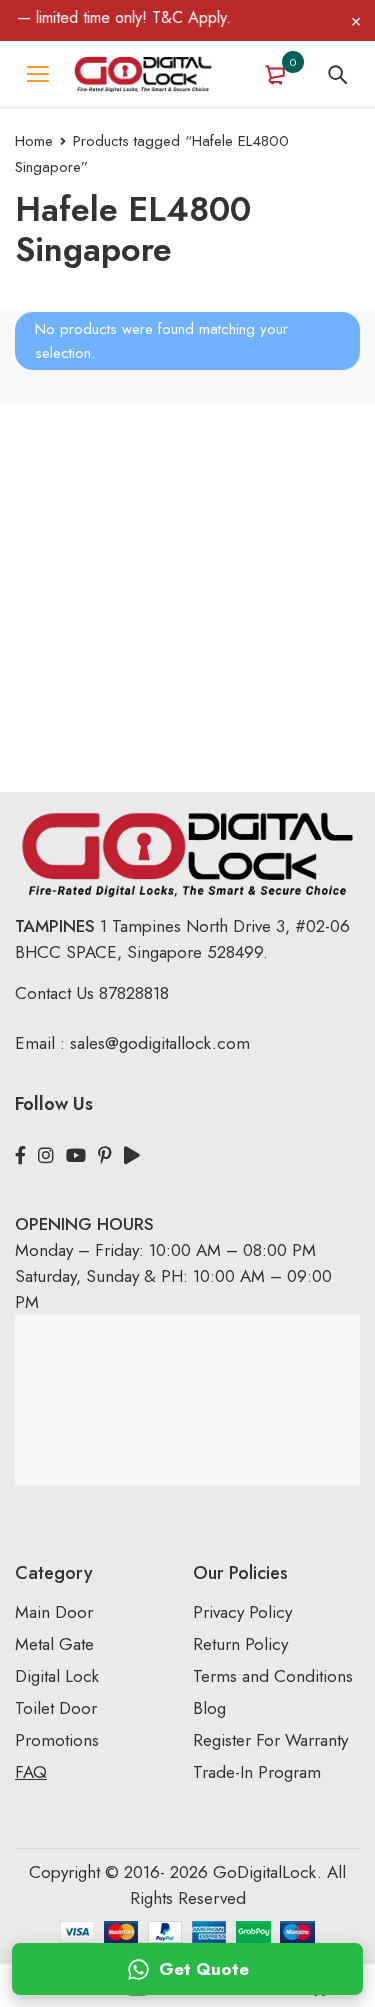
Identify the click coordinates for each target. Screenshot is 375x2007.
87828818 (134, 993)
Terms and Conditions (273, 1676)
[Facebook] (20, 1156)
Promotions (57, 1740)
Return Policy (240, 1644)
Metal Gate (54, 1644)
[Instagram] (46, 1156)
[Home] (143, 74)
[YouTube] (76, 1156)
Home (34, 141)
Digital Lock (57, 1676)
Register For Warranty (273, 1740)
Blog (209, 1708)
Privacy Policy (242, 1612)
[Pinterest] (105, 1156)
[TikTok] (132, 1156)
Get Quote (204, 1969)
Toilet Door (56, 1708)
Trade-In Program (257, 1772)
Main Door (54, 1612)
